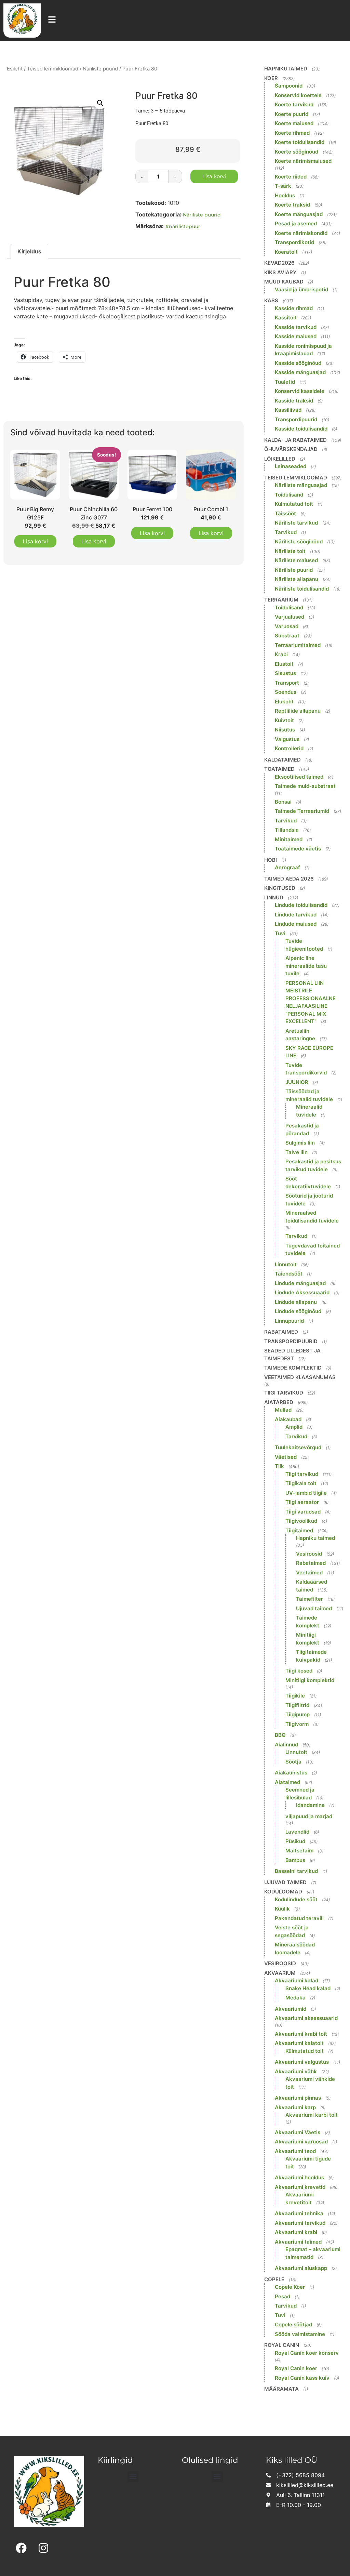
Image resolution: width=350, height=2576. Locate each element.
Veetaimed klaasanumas (300, 1377)
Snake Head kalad (308, 1988)
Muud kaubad (284, 282)
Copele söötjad (293, 2324)
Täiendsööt (289, 1274)
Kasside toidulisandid (301, 429)
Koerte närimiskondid (301, 233)
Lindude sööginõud (298, 1311)
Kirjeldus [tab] (29, 251)
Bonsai (283, 802)
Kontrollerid (289, 748)
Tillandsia (287, 830)
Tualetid (285, 382)
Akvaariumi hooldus (299, 2177)
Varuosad (287, 626)
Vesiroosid (309, 1554)
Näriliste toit (290, 551)
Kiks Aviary (280, 272)
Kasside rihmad (294, 308)
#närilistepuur (183, 226)
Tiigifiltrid (297, 1705)
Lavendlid (297, 1832)
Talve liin (297, 1152)
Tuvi (280, 933)
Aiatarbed (279, 1402)
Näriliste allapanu (297, 579)
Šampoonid (289, 86)
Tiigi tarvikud (284, 1393)
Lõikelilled (280, 459)
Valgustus (287, 739)
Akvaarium (280, 1973)
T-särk (283, 186)
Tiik (279, 1466)
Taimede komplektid (293, 1368)
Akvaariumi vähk (296, 2071)
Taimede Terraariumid (302, 811)
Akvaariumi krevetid (300, 2187)
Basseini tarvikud (296, 1871)
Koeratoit (286, 252)
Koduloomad (283, 1892)
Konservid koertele (298, 95)
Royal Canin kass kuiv (302, 2378)
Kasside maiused (296, 336)
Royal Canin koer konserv (307, 2353)
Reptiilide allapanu (298, 711)
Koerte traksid (292, 205)
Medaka (295, 1998)
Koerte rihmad (292, 133)
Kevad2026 (279, 263)
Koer (271, 78)
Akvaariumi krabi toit (301, 2034)
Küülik (282, 1909)
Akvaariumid (291, 2009)
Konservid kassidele (300, 391)
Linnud (274, 897)
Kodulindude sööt (296, 1899)
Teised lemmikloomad (53, 69)
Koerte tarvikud (294, 104)
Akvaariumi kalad (297, 1980)
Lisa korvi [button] (35, 541)
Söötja (293, 1762)
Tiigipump (298, 1714)
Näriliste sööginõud (299, 541)
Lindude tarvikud (296, 915)
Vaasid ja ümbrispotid (301, 289)
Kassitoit (286, 318)
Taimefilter (309, 1599)
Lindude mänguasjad (300, 1283)
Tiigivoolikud (301, 1521)
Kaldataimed (282, 760)
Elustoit (284, 664)
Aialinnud (286, 1745)
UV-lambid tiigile (306, 1493)
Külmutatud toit (294, 504)
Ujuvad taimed (314, 1608)
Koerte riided (291, 177)
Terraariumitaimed (298, 645)
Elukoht (284, 702)
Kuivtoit (284, 720)
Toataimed (279, 769)
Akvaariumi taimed (298, 2242)
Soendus (286, 692)
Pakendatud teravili (299, 1918)
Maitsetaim (299, 1851)
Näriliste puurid (100, 69)
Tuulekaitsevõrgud (298, 1447)
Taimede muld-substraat (305, 786)
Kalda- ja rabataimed (295, 440)
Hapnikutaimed (286, 69)
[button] (100, 103)
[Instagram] (44, 2548)
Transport (287, 683)
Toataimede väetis (298, 849)
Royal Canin (282, 2345)
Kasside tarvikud (296, 327)
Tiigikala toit (301, 1483)
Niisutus (285, 730)
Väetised (286, 1457)
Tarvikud (286, 532)
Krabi (281, 654)
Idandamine (310, 1805)
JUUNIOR (297, 1082)
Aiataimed (287, 1782)
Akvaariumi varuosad (301, 2142)
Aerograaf (287, 867)
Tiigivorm (297, 1724)
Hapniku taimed (315, 1538)
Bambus (295, 1860)
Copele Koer (290, 2287)
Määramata (281, 2389)
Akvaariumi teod (295, 2151)
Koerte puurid (292, 114)
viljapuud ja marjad (309, 1816)
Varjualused (290, 617)
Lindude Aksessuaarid (302, 1292)
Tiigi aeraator (302, 1502)
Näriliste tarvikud (296, 523)
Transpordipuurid (296, 419)
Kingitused (280, 888)
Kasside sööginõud (298, 363)
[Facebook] (21, 2548)
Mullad (283, 1410)
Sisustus (285, 673)
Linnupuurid (289, 1321)
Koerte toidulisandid (300, 142)
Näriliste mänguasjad (301, 485)
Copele (274, 2279)
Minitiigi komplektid (310, 1680)
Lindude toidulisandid (301, 905)
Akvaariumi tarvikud (300, 2223)
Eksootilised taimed (299, 777)
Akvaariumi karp (295, 2107)
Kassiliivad (288, 410)
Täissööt (285, 513)
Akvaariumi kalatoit (299, 2043)
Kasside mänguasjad (300, 372)
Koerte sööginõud (297, 152)
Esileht (15, 69)
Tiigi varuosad (303, 1512)
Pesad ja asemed (296, 223)
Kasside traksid (294, 401)
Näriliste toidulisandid (302, 589)
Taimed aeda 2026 (289, 879)
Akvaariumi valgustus (302, 2062)
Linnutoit (286, 1264)
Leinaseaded (291, 466)
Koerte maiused (294, 123)
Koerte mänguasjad (299, 214)
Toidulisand (289, 495)
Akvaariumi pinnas (298, 2098)
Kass (271, 300)
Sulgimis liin (300, 1143)
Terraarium (281, 600)
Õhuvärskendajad (291, 449)
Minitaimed (289, 839)
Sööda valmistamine (300, 2334)
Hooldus (285, 195)
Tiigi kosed (299, 1671)
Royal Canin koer (296, 2368)
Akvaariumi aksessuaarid (306, 2018)
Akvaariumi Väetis (298, 2132)
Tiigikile (295, 1696)
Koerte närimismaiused (303, 161)
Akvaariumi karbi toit (312, 2115)
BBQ (280, 1735)
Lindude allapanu (296, 1302)
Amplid (294, 1427)
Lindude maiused (296, 924)
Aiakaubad (288, 1419)
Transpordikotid (294, 242)
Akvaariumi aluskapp (301, 2268)
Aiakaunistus (291, 1773)
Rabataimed (281, 1332)
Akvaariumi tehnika (299, 2213)
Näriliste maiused (296, 560)
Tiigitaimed (299, 1530)
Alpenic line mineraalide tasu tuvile (306, 966)
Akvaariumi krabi (296, 2232)
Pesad (282, 2296)
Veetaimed (309, 1573)
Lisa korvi (214, 176)
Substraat (287, 636)
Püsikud (295, 1841)
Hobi (271, 860)
